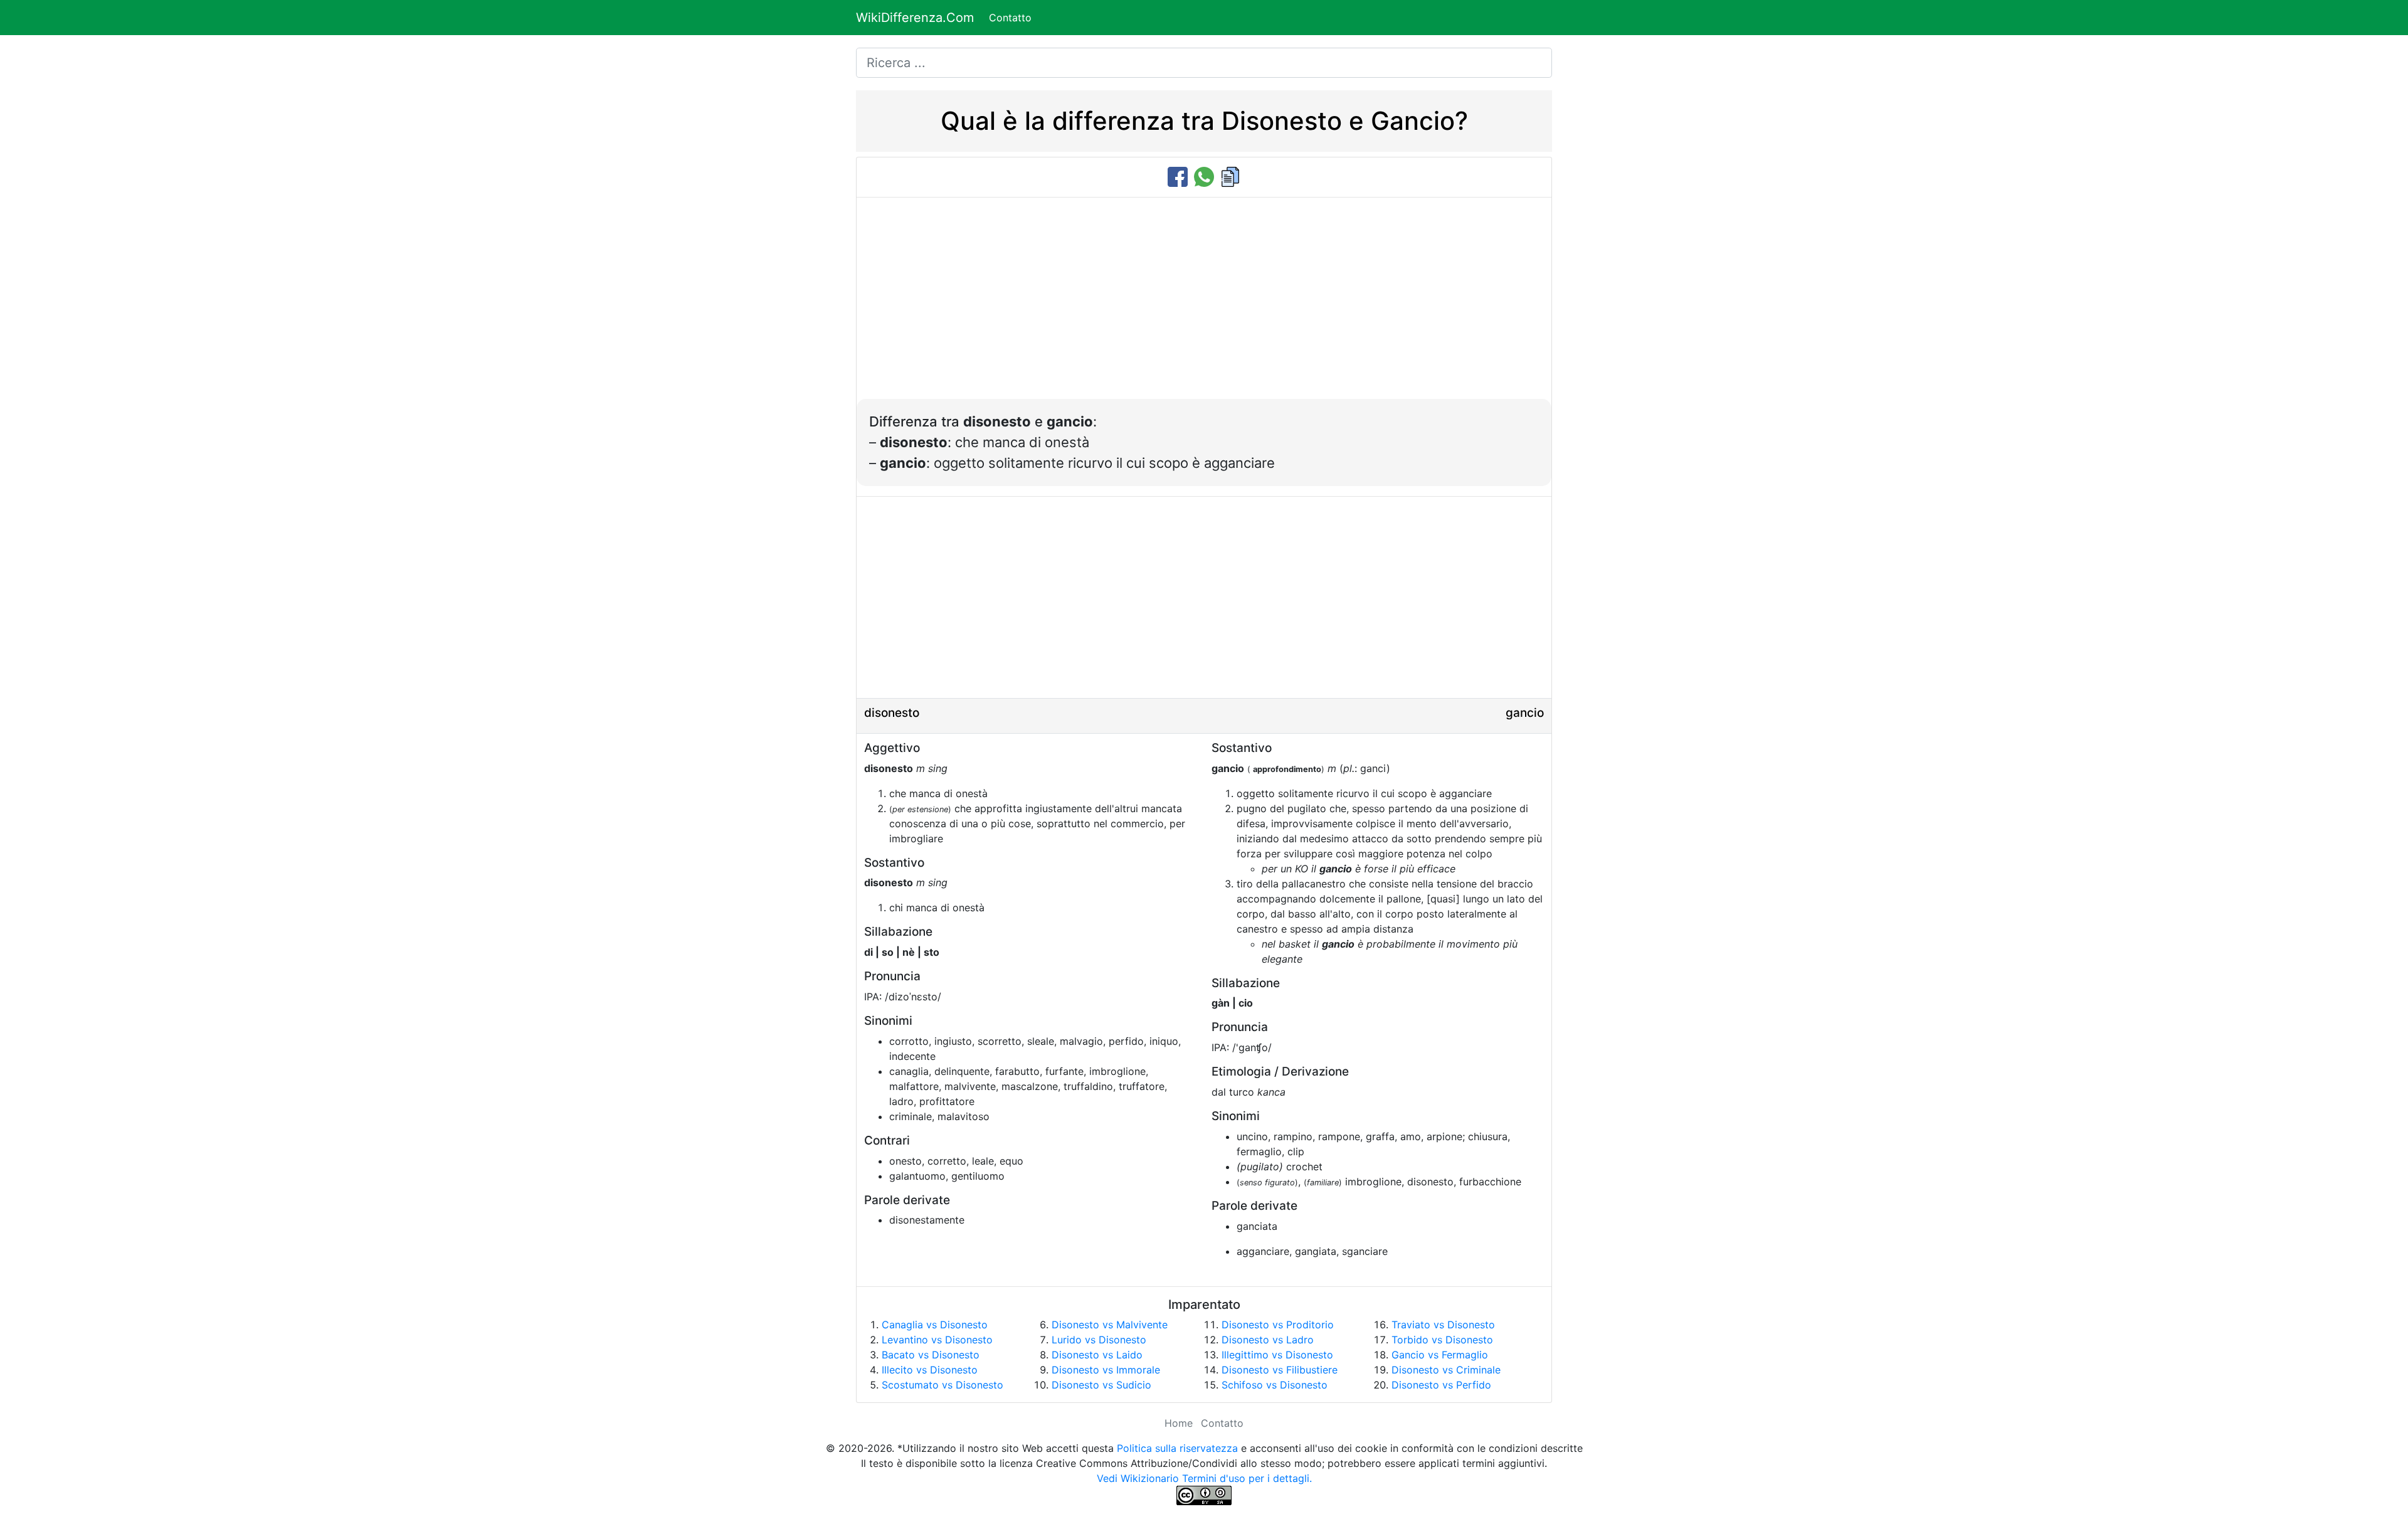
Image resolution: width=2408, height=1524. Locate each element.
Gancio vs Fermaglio (1440, 1355)
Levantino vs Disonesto (937, 1340)
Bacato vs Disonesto (931, 1355)
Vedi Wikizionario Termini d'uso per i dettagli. (1204, 1478)
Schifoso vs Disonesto (1275, 1385)
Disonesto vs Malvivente (1110, 1325)
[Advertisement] (1204, 305)
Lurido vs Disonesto (1099, 1340)
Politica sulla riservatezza (1177, 1448)
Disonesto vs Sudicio (1101, 1385)
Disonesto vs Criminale (1446, 1370)
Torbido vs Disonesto (1442, 1340)
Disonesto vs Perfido (1441, 1385)
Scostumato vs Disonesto (943, 1385)
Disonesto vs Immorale (1106, 1370)
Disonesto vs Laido (1097, 1355)
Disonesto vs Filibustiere (1280, 1370)
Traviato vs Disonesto (1443, 1325)
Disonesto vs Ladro (1268, 1340)
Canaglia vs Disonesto (935, 1325)
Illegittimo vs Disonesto (1277, 1355)
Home (1179, 1423)
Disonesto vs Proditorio (1278, 1325)
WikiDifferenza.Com (915, 18)
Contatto (1010, 18)
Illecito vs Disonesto (930, 1370)
